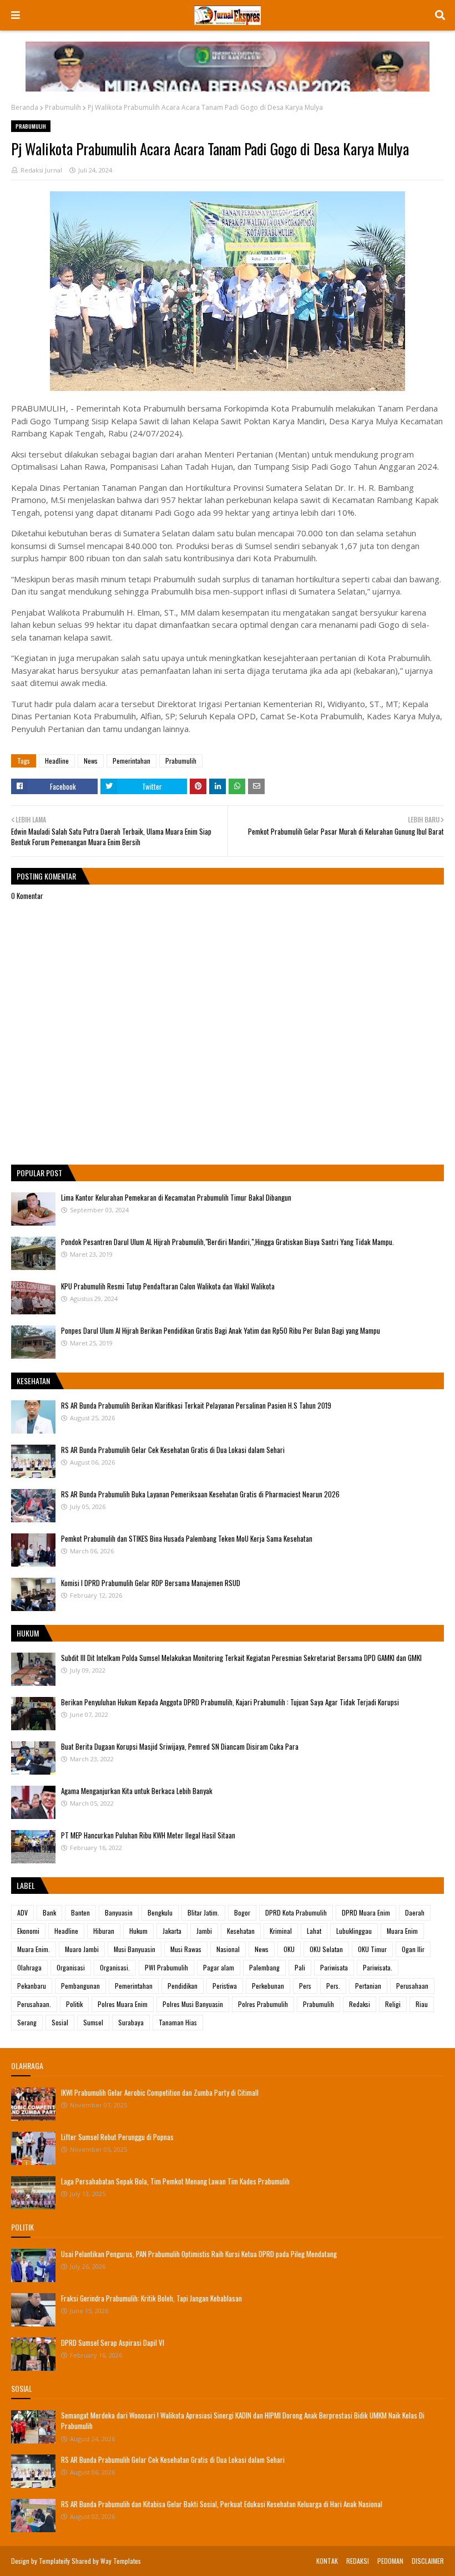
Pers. (333, 1986)
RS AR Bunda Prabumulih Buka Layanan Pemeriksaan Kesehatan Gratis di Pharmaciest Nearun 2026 (200, 1494)
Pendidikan (183, 1986)
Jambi (204, 1931)
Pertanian (368, 1986)
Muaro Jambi (82, 1949)
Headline (57, 761)
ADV (22, 1912)
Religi (393, 2004)
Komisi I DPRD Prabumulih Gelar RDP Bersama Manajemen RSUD (151, 1583)
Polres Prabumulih (263, 2004)
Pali (300, 1967)
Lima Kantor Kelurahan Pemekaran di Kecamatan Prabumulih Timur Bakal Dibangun (176, 1197)
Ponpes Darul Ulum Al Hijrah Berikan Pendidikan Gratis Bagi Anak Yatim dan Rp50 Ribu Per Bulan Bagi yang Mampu (221, 1330)
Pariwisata (334, 1967)
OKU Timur (372, 1949)
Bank (49, 1912)
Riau (422, 2004)
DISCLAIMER (428, 2561)
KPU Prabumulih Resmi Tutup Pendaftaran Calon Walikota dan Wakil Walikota (168, 1286)
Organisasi (71, 1967)
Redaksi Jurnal (41, 170)
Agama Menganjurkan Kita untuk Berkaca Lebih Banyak (137, 1791)
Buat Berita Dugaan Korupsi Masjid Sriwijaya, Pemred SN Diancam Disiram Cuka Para (180, 1746)
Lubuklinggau (354, 1931)
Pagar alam (219, 1967)
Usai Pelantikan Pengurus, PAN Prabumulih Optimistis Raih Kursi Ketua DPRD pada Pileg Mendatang (199, 2254)
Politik (74, 2004)
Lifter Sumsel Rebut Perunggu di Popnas (117, 2137)
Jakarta (172, 1931)
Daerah (415, 1912)
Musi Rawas (186, 1949)
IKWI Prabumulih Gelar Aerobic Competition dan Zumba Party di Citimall (160, 2092)
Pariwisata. (378, 1967)
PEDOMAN (390, 2561)
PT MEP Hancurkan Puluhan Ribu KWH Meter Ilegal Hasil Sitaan (148, 1835)
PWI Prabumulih (166, 1967)
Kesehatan (241, 1931)
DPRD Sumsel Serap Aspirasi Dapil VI (113, 2343)
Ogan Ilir (413, 1949)
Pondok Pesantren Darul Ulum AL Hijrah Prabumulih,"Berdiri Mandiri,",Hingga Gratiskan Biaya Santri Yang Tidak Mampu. (228, 1242)
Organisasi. (115, 1967)
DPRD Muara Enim (366, 1912)
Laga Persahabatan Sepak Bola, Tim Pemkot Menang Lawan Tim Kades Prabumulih (175, 2181)
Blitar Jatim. (203, 1912)
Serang (27, 2022)
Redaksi (360, 2004)
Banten (80, 1912)
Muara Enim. (34, 1949)
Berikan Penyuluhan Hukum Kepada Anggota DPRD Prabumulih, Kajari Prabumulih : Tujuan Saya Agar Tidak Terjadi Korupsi (230, 1702)
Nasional (228, 1949)
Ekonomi (28, 1931)
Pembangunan (80, 1986)
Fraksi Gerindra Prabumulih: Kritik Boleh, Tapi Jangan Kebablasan (151, 2298)
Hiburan (104, 1931)
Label (26, 1885)
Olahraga (29, 1967)
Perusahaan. (34, 2004)
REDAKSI (358, 2561)
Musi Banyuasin (135, 1949)
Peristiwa (225, 1986)
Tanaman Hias (178, 2022)
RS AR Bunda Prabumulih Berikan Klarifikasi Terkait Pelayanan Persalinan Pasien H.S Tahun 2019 (196, 1405)
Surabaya (131, 2022)
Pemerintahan (132, 761)
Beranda (25, 107)
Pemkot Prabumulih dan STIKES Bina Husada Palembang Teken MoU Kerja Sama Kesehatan (187, 1538)
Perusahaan (412, 1986)
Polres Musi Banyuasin (193, 2004)
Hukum (138, 1931)
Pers (305, 1986)
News (91, 761)
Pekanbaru (32, 1986)
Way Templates (121, 2561)
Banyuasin (119, 1912)
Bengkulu (160, 1912)
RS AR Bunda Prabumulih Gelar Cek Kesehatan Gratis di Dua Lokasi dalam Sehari (173, 1450)
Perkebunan (268, 1986)
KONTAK (327, 2561)
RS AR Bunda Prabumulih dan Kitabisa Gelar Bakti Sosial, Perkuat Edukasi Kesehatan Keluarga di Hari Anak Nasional (222, 2504)
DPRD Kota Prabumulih (296, 1912)
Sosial (60, 2022)
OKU (289, 1949)
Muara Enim (402, 1931)
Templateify (54, 2561)
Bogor (242, 1912)
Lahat (314, 1931)
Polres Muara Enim (123, 2004)
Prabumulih (63, 107)
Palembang (264, 1967)
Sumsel (93, 2022)
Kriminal (281, 1931)
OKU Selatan (326, 1949)
